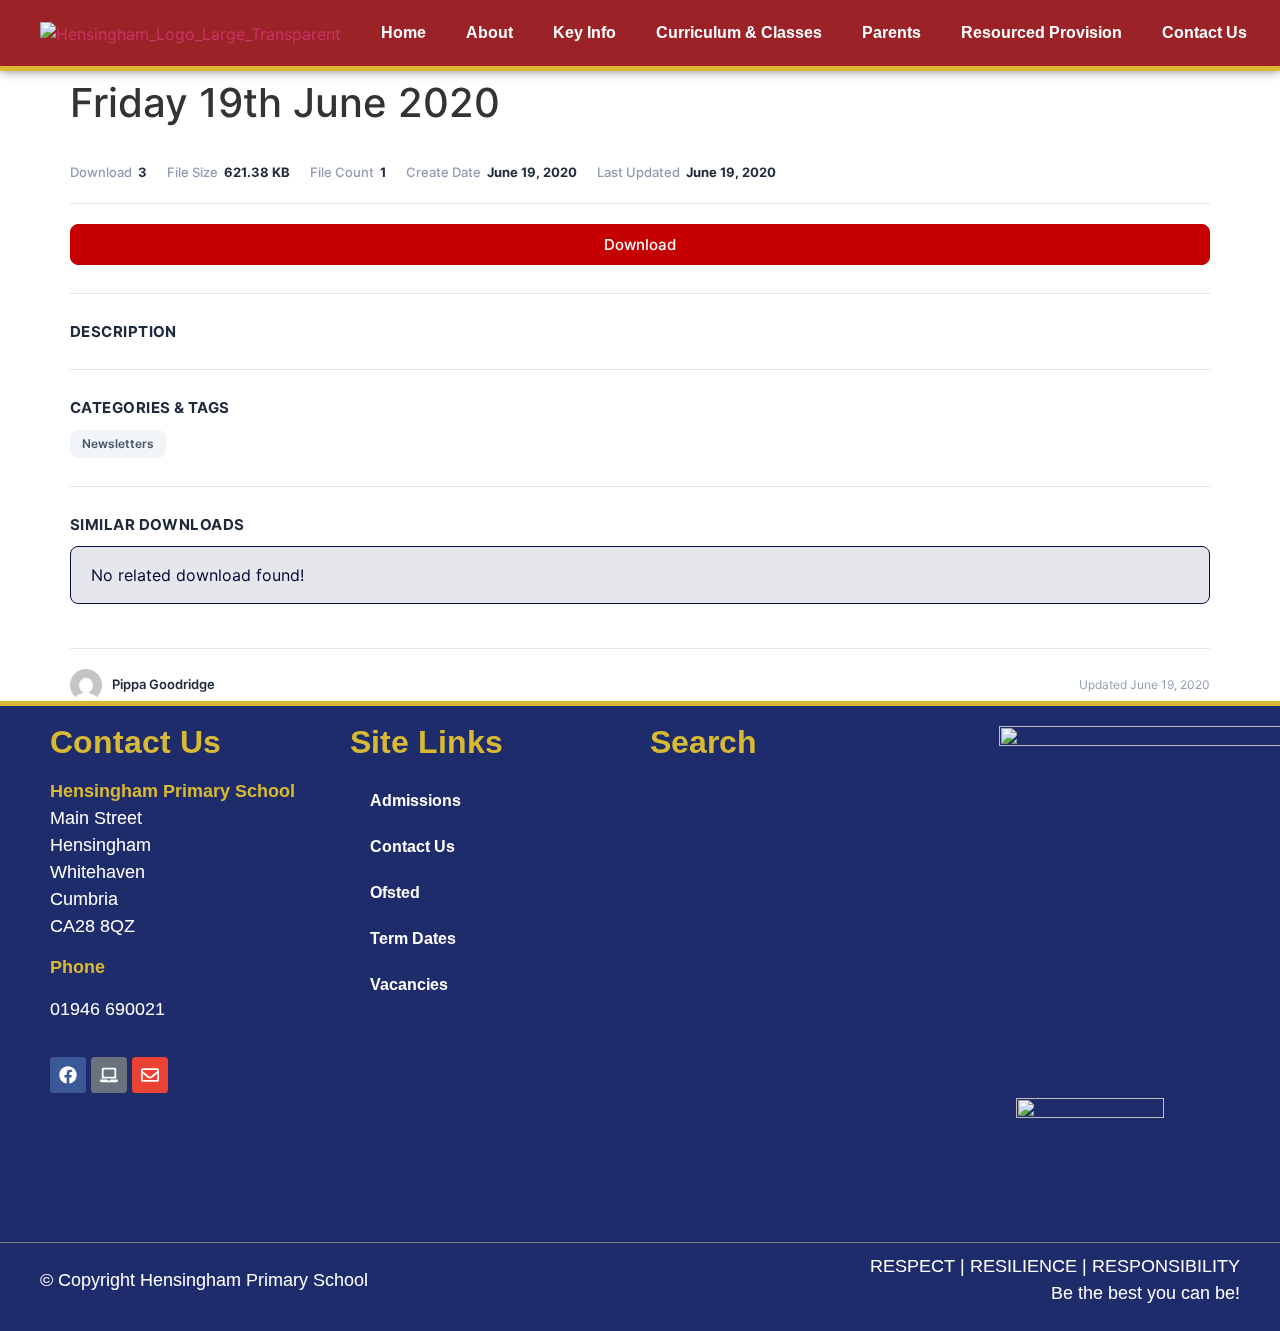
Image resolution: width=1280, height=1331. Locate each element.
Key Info (584, 32)
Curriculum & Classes (739, 32)
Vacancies (409, 984)
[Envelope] (150, 1075)
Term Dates (413, 938)
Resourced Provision (1041, 32)
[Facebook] (68, 1075)
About (489, 32)
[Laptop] (109, 1075)
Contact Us (1204, 32)
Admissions (415, 800)
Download (640, 244)
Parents (891, 32)
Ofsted (395, 892)
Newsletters (118, 443)
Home (403, 32)
